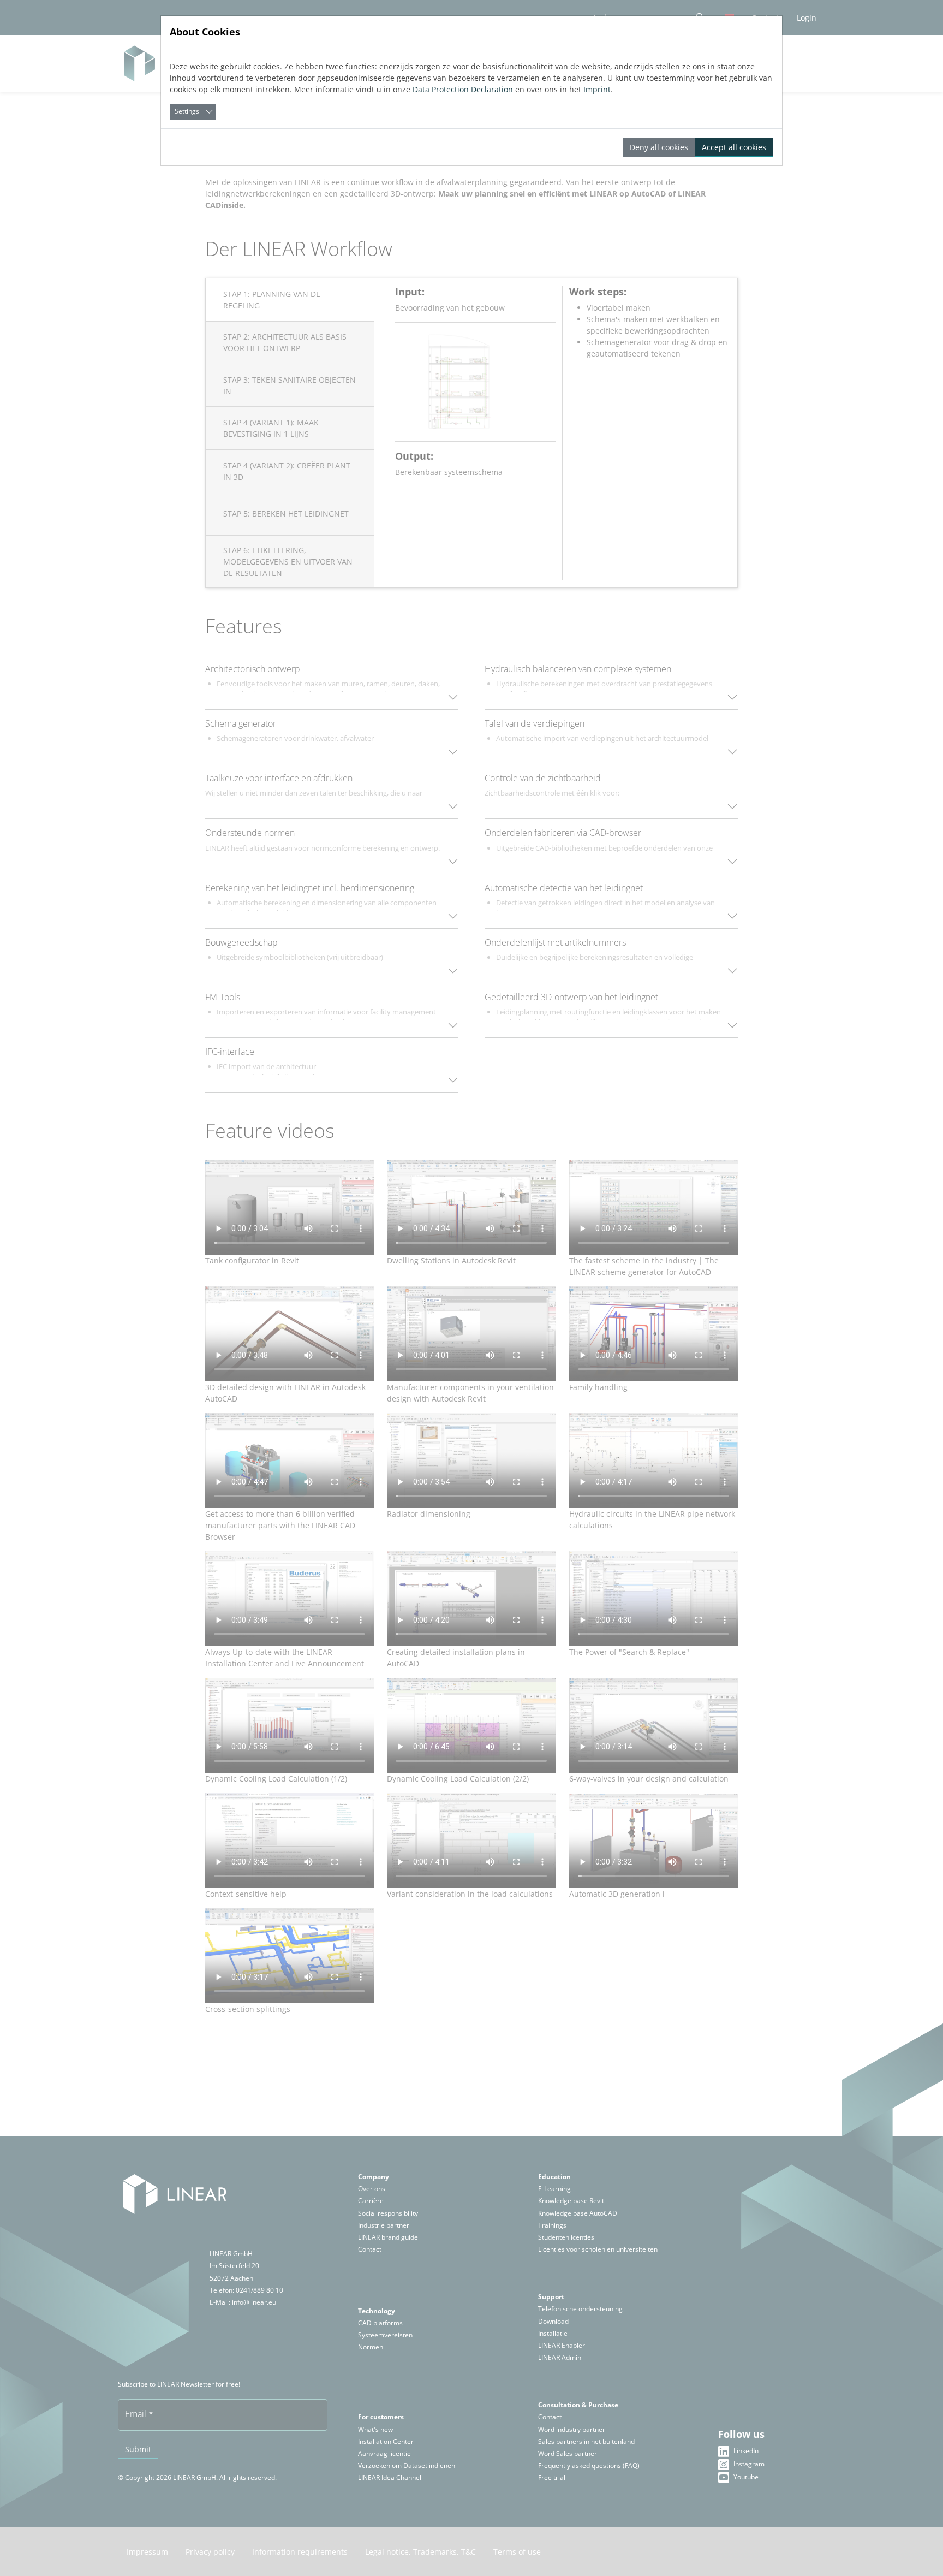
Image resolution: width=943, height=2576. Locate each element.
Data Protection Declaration (463, 89)
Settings (187, 111)
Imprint (597, 89)
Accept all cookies (734, 147)
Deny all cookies (659, 147)
